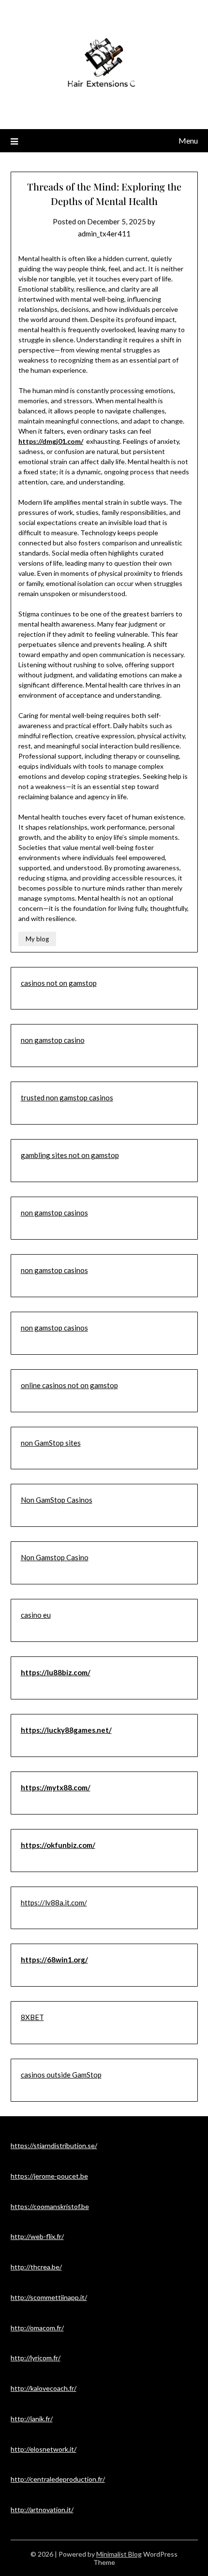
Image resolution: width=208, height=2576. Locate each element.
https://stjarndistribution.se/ (54, 2145)
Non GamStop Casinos (57, 1500)
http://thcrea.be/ (36, 2267)
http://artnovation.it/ (42, 2510)
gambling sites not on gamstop (70, 1155)
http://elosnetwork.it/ (44, 2449)
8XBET (32, 2017)
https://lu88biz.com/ (56, 1672)
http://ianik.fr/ (32, 2419)
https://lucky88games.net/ (66, 1730)
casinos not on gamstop (59, 983)
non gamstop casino (53, 1040)
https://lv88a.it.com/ (54, 1903)
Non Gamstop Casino (55, 1557)
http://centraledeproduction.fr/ (58, 2479)
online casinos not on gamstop (69, 1385)
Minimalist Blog (119, 2554)
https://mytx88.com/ (56, 1787)
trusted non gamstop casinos (67, 1098)
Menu (188, 140)
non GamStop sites (51, 1443)
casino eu (36, 1615)
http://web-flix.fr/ (37, 2236)
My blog (37, 939)
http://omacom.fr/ (37, 2328)
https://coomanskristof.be (50, 2206)
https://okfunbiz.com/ (58, 1845)
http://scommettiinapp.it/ (49, 2297)
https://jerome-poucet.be (49, 2176)
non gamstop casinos (54, 1213)
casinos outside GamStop (61, 2075)
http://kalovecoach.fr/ (44, 2388)
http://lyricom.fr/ (36, 2358)
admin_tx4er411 (104, 234)
